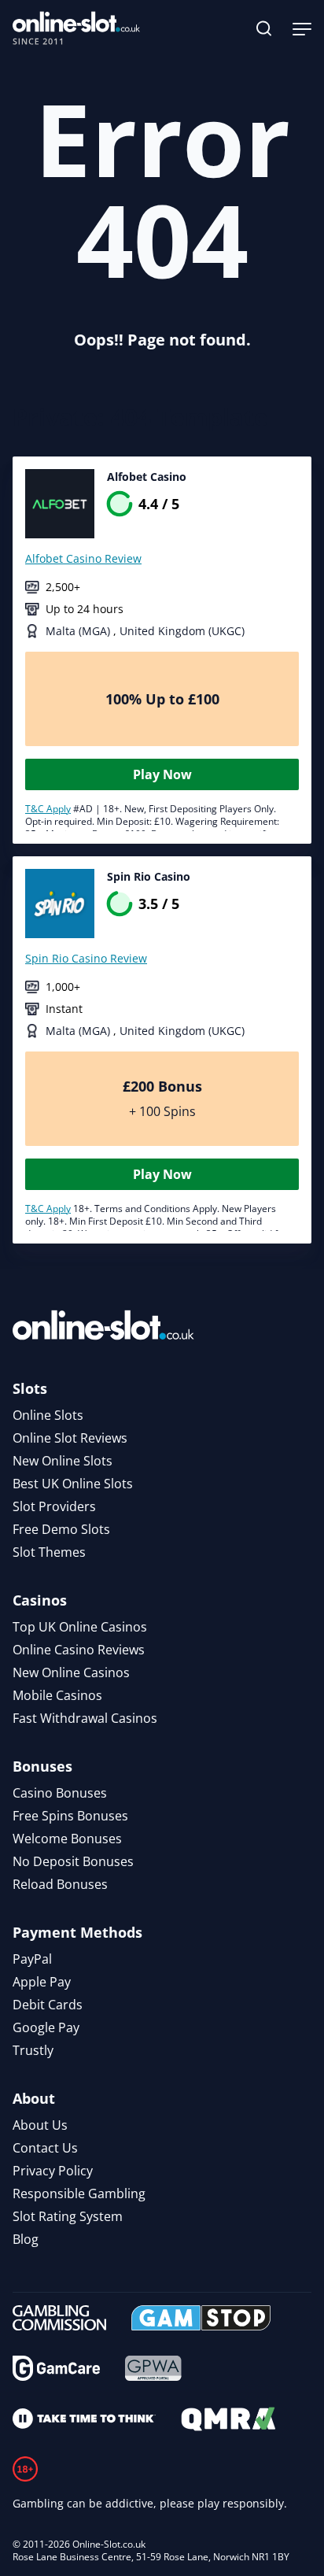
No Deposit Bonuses (73, 1861)
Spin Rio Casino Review (86, 958)
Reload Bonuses (60, 1884)
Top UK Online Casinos (80, 1627)
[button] (264, 28)
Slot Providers (54, 1506)
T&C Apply (48, 809)
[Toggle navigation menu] (302, 28)
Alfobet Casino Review (83, 558)
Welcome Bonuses (67, 1839)
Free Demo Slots (61, 1529)
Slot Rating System (68, 2216)
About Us (40, 2125)
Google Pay (46, 2027)
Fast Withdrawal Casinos (85, 1718)
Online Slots (48, 1415)
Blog (26, 2239)
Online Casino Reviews (79, 1650)
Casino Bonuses (60, 1793)
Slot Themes (49, 1552)
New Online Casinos (71, 1672)
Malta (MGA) (79, 631)
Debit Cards (48, 2005)
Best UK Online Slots (73, 1484)
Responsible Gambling (79, 2193)
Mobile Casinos (57, 1695)
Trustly (33, 2050)
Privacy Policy (53, 2171)
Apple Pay (42, 1982)
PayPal (32, 1959)
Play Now (162, 774)
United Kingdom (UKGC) (182, 631)
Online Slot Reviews (70, 1438)
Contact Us (45, 2148)
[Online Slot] (76, 28)
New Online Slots (63, 1461)
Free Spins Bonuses (70, 1816)
